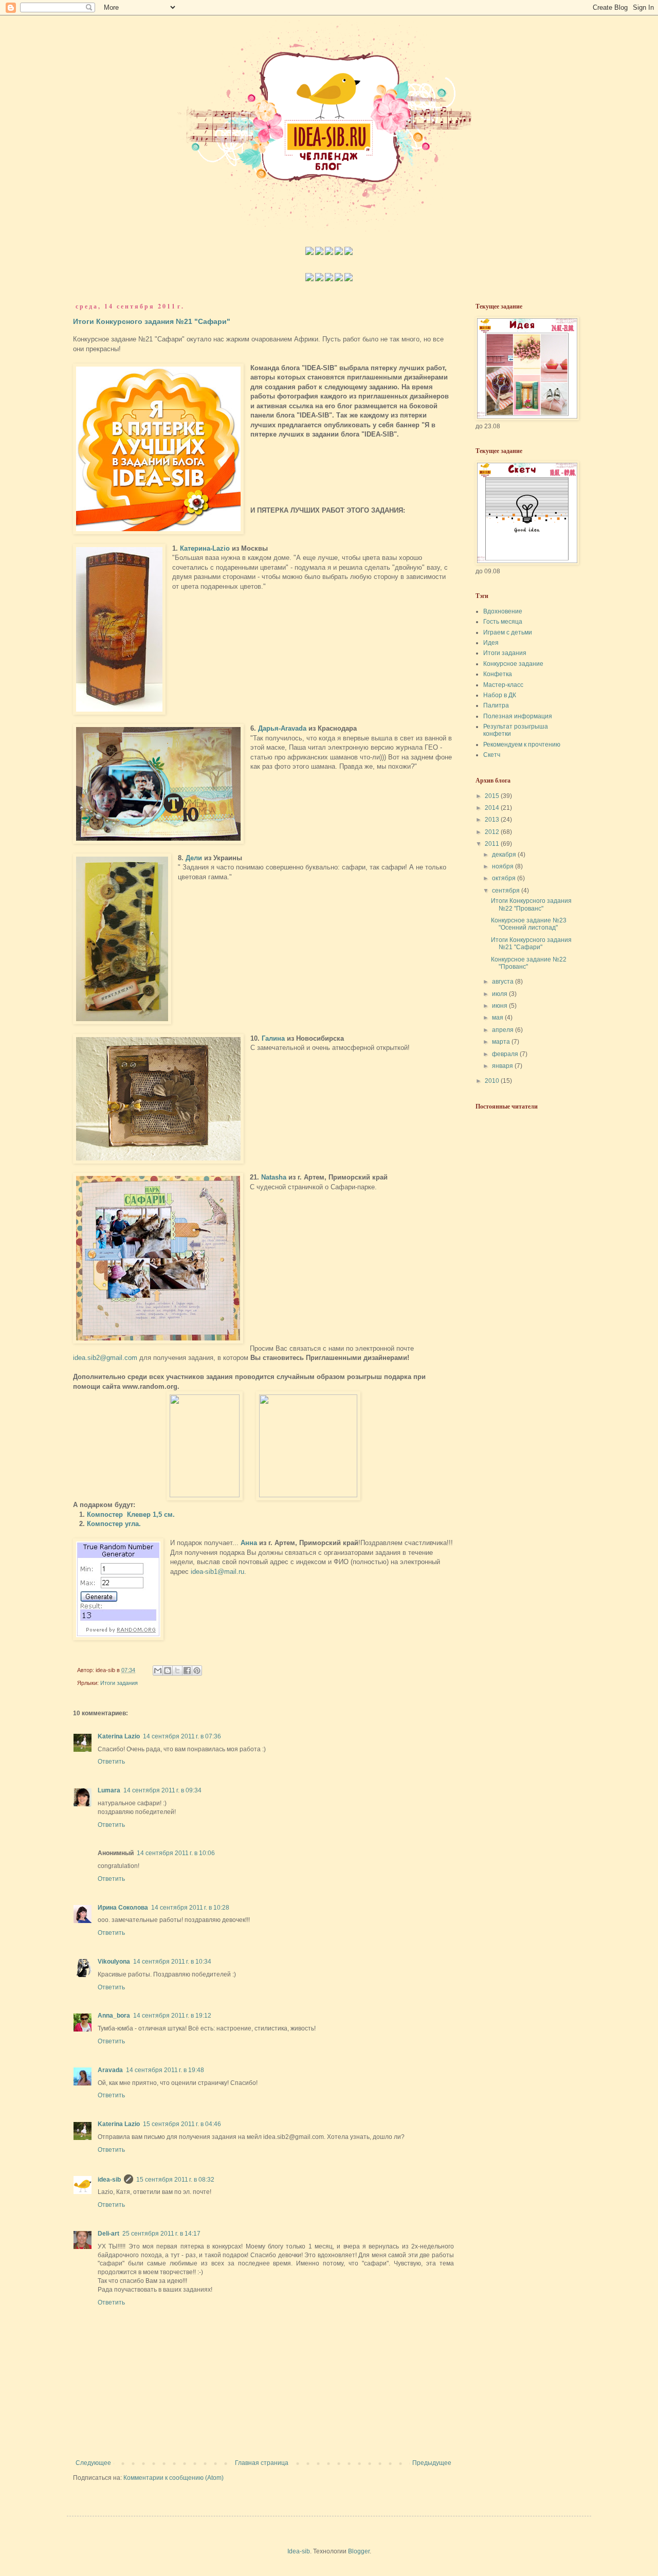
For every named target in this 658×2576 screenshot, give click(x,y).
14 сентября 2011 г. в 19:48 (165, 2070)
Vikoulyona (114, 1962)
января (503, 1066)
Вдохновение (503, 611)
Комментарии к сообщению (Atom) (173, 2478)
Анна (249, 1543)
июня (500, 1006)
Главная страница (262, 2463)
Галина (273, 1038)
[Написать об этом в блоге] (168, 1671)
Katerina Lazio (119, 1736)
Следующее (93, 2463)
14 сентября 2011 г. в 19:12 (172, 2016)
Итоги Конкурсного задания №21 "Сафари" (152, 321)
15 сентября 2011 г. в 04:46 (182, 2124)
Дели (194, 858)
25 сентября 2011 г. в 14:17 (161, 2234)
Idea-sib (299, 2551)
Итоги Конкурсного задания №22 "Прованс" (531, 904)
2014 (493, 808)
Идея (491, 643)
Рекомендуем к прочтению (522, 745)
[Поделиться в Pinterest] (197, 1671)
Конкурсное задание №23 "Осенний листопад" (529, 924)
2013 (493, 820)
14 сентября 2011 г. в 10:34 (172, 1962)
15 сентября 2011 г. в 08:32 (175, 2180)
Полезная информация (518, 716)
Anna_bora (114, 2016)
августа (504, 982)
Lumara (109, 1790)
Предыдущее (432, 2463)
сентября (507, 891)
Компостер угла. (114, 1524)
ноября (504, 866)
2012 (493, 832)
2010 (493, 1081)
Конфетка (498, 674)
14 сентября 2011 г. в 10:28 (190, 1908)
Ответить (111, 1762)
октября (505, 878)
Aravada (110, 2070)
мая (498, 1018)
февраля (506, 1054)
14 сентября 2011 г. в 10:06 (176, 1853)
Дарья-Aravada (282, 728)
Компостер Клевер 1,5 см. (131, 1514)
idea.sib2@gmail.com (105, 1358)
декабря (505, 855)
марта (502, 1042)
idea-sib (109, 2180)
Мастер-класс (503, 685)
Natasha (274, 1177)
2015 (493, 796)
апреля (504, 1030)
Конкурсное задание (513, 664)
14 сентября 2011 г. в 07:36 (182, 1736)
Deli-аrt (108, 2234)
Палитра (496, 705)
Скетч (492, 755)
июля (500, 994)
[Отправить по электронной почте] (158, 1671)
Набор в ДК (500, 695)
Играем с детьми (508, 632)
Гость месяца (503, 622)
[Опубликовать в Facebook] (187, 1671)
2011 (493, 844)
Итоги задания (119, 1683)
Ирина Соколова (123, 1908)
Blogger (359, 2551)
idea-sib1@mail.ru (217, 1572)
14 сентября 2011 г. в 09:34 (162, 1790)
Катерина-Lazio (205, 548)
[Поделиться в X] (177, 1671)
